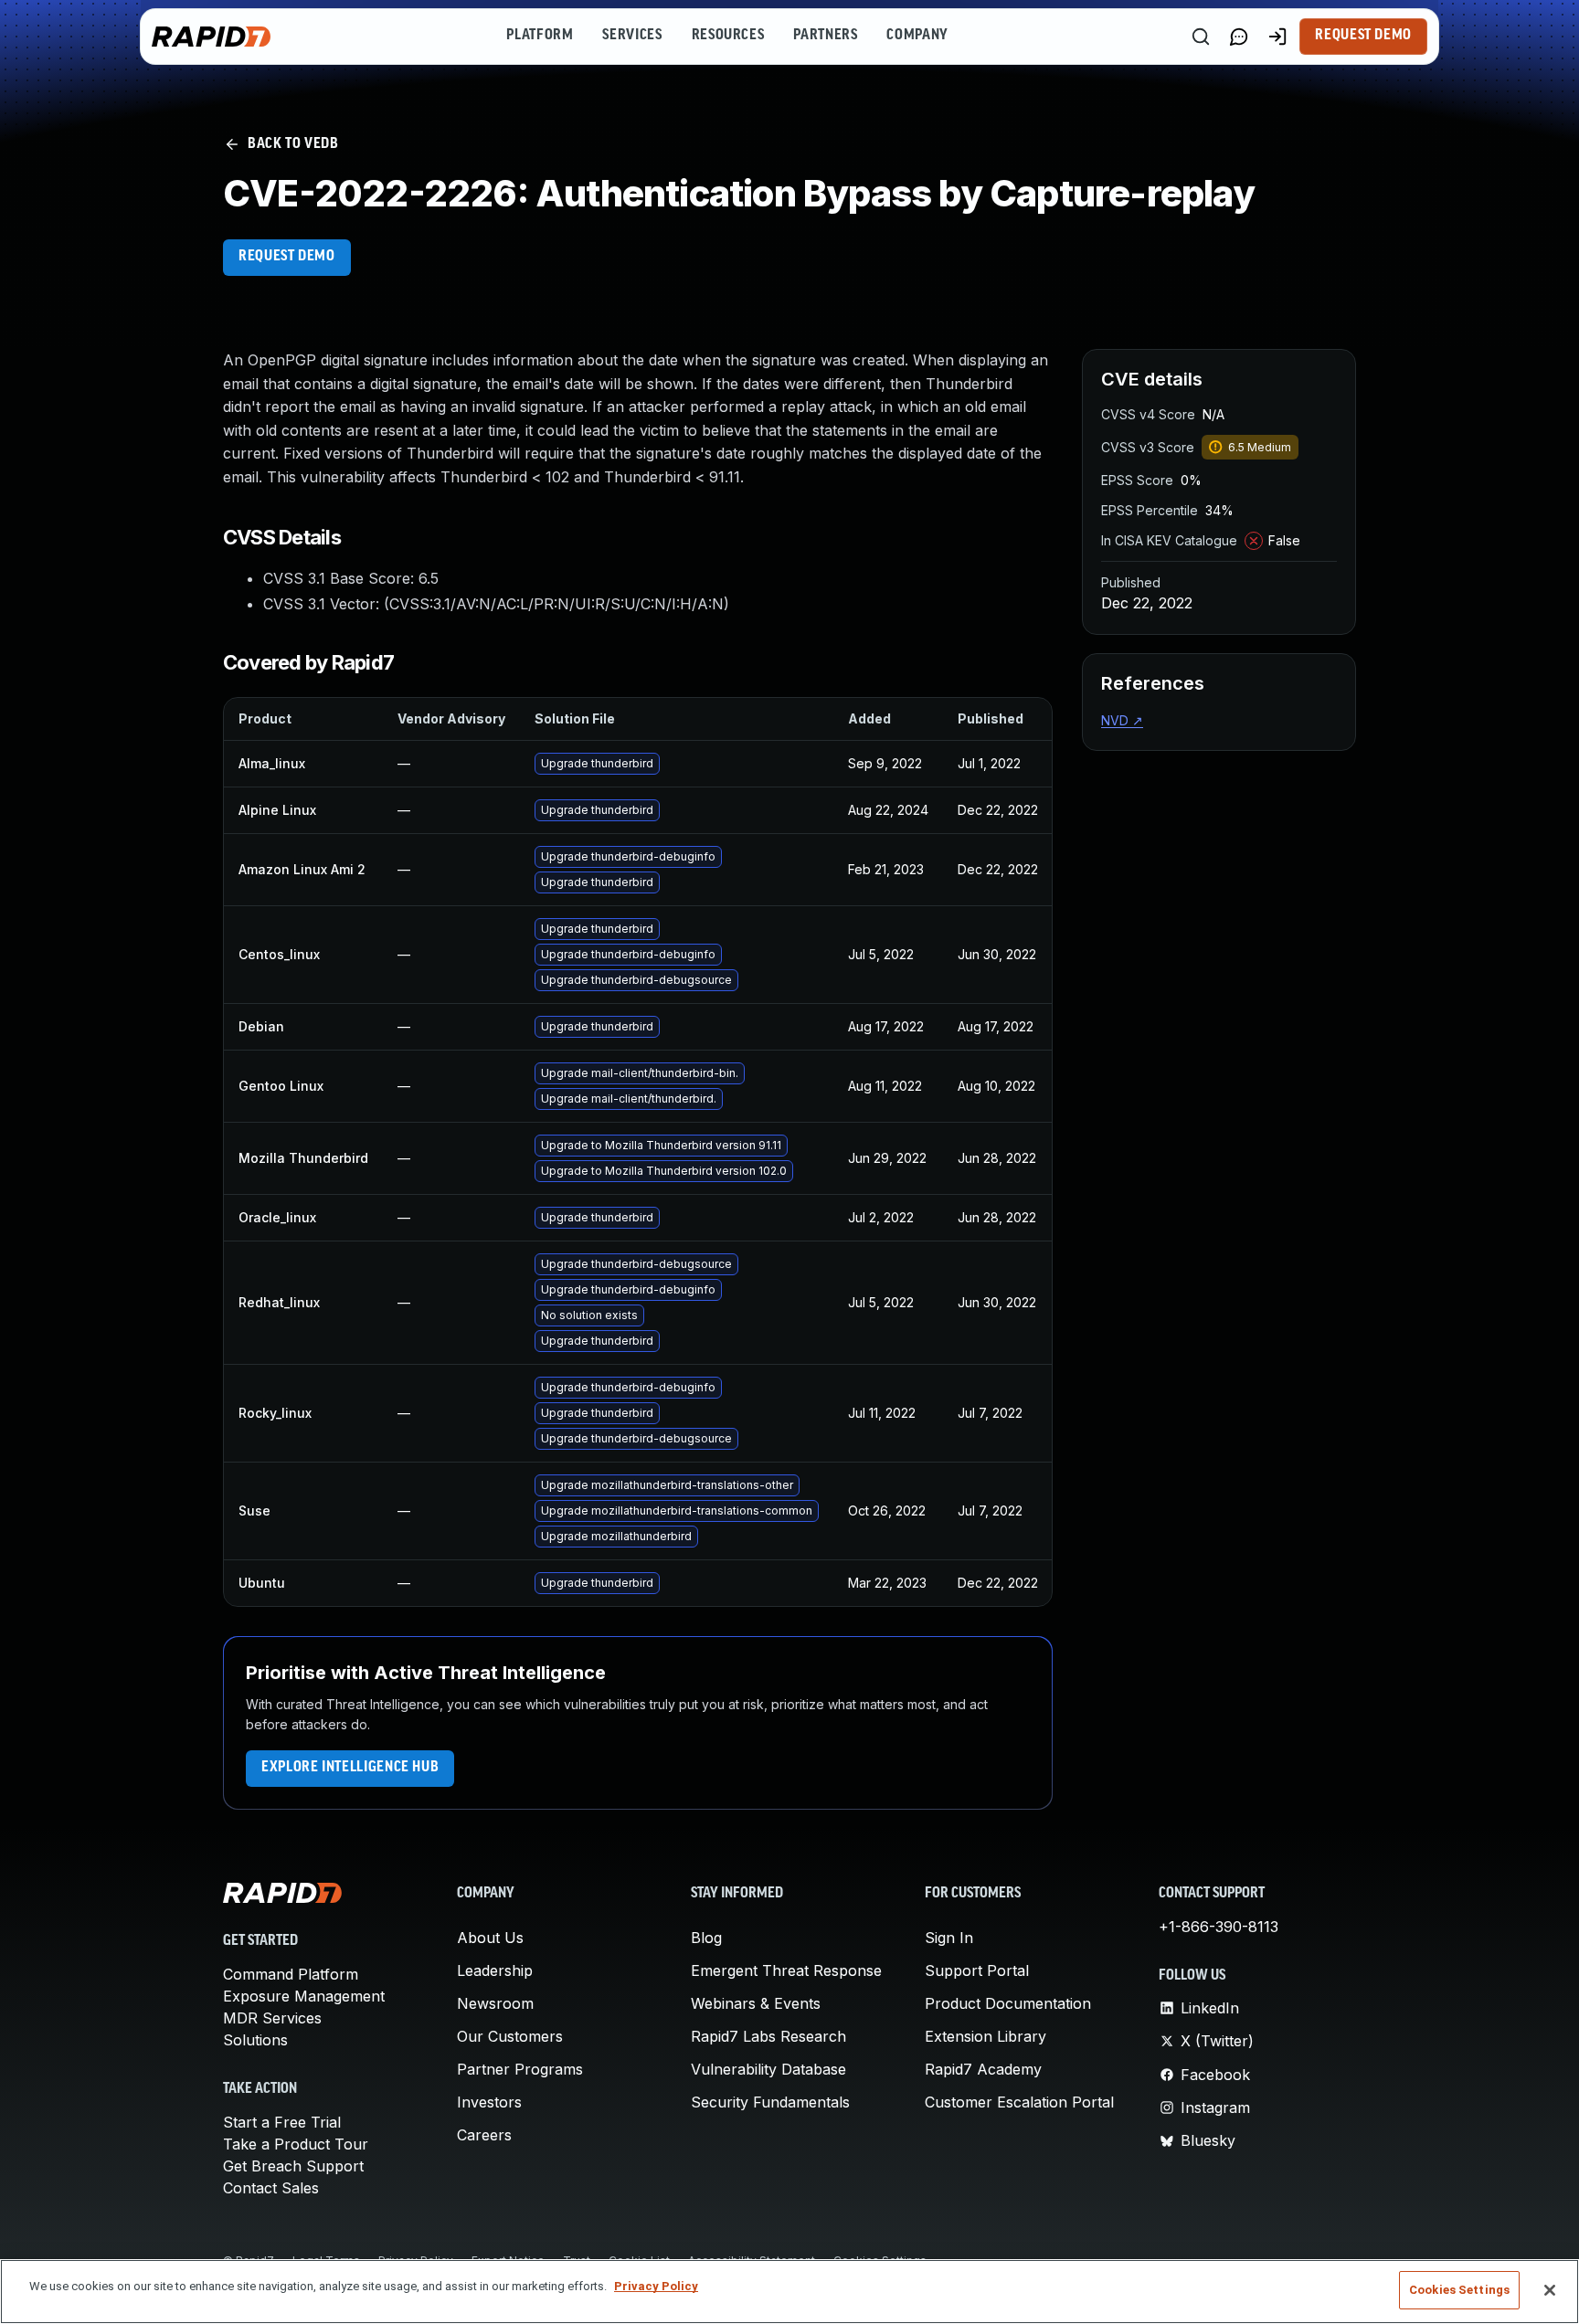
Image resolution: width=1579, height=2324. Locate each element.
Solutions (255, 2040)
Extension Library (986, 2036)
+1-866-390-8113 (1219, 1927)
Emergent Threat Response (786, 1970)
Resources (728, 36)
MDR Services (272, 2018)
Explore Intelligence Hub (350, 1768)
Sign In (949, 1938)
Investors (489, 2102)
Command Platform (291, 1974)
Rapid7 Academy (983, 2069)
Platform (540, 36)
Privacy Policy (656, 2286)
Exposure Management (304, 1996)
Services (632, 36)
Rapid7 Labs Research (768, 2036)
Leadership (495, 1970)
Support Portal (977, 1970)
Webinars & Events (756, 2003)
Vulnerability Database (768, 2069)
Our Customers (510, 2036)
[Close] (1550, 2290)
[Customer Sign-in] (1277, 37)
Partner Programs (520, 2069)
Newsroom (495, 2003)
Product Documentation (1008, 2003)
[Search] (1201, 37)
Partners (825, 36)
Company (917, 36)
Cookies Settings (1459, 2290)
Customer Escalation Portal (1019, 2102)
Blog (706, 1938)
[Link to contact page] (1239, 37)
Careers (484, 2135)
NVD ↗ (1122, 720)
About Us (490, 1938)
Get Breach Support (293, 2166)
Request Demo (1363, 36)
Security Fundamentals (770, 2102)
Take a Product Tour (296, 2144)
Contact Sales (271, 2188)
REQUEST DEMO (287, 257)
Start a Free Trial (282, 2122)
